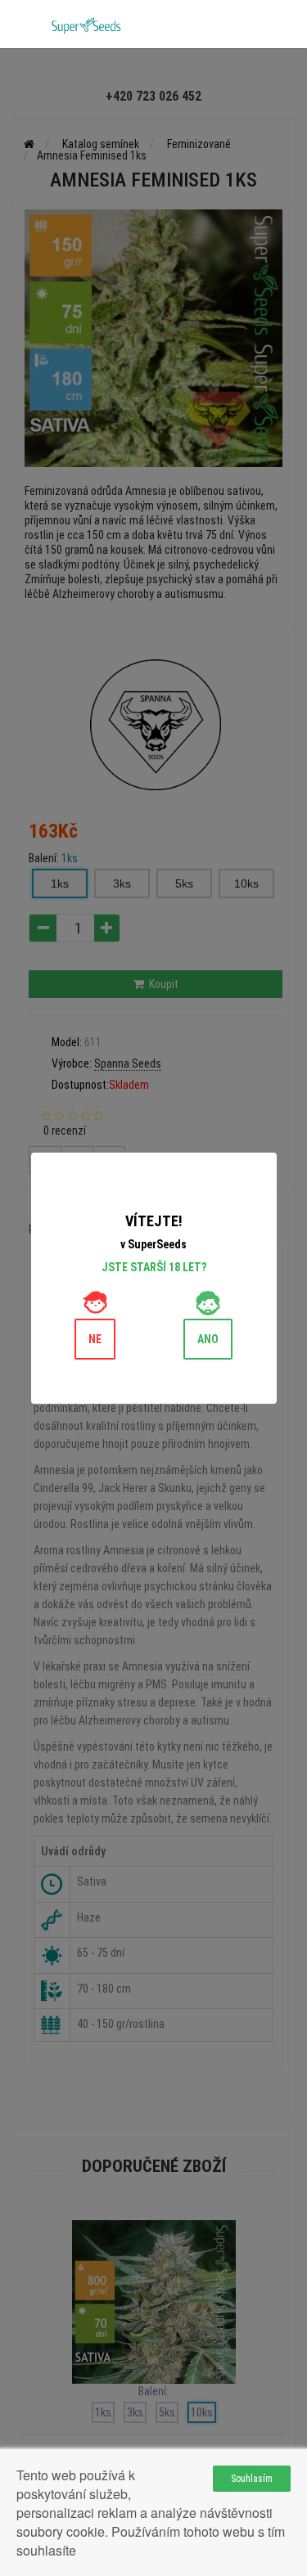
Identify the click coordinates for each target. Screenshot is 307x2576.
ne (95, 1339)
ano (208, 1339)
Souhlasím (252, 2479)
